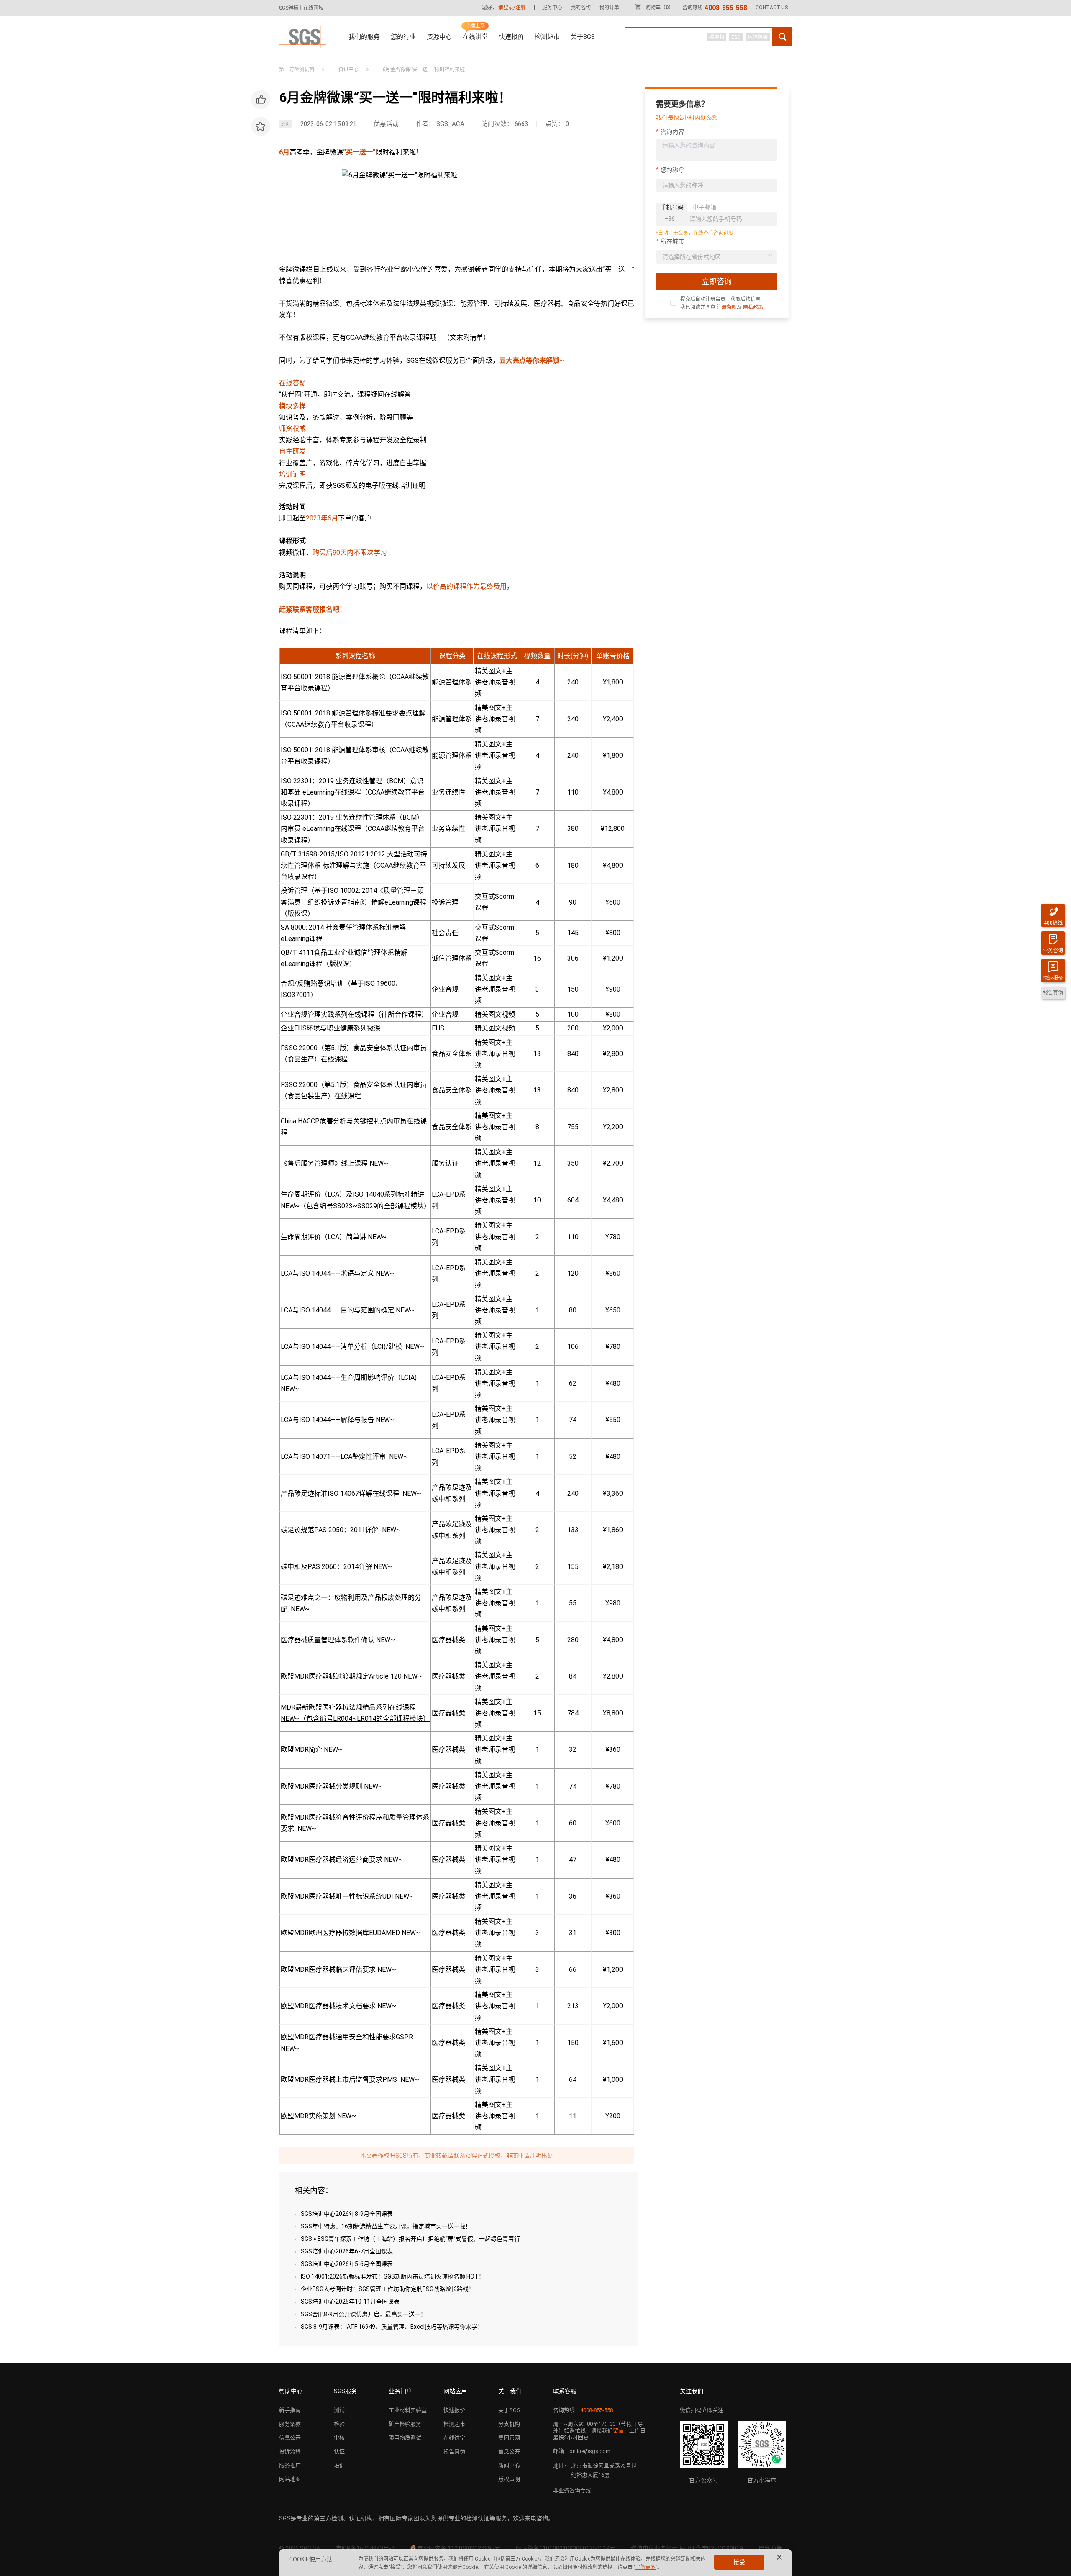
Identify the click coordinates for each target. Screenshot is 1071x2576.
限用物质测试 (405, 2438)
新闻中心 (509, 2465)
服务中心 (552, 8)
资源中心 (439, 37)
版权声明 (509, 2479)
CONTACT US (772, 8)
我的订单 (609, 8)
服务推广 (290, 2465)
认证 (339, 2452)
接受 (739, 2562)
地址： (561, 2466)
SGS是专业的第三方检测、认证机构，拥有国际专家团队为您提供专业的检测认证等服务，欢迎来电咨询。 (416, 2518)
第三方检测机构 (297, 69)
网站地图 (290, 2479)
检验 (339, 2424)
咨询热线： (583, 2410)
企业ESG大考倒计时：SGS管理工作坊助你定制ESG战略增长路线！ (388, 2289)
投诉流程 (290, 2452)
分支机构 (509, 2424)
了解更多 (646, 2567)
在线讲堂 (475, 37)
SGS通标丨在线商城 (301, 8)
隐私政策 (753, 307)
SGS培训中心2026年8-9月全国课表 (347, 2214)
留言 (618, 2431)
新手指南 (290, 2410)
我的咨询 (581, 8)
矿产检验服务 (405, 2424)
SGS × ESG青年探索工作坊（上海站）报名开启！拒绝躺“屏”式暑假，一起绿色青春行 (410, 2239)
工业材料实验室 (408, 2410)
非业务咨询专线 (572, 2490)
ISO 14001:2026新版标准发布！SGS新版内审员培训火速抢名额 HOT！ (393, 2276)
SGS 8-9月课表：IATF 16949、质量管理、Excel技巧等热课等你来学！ (392, 2327)
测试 (339, 2410)
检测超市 (547, 37)
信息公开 (509, 2452)
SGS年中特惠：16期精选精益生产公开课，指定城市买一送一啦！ (386, 2226)
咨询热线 (715, 8)
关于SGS (583, 37)
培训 (339, 2465)
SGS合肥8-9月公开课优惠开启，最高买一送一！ (364, 2314)
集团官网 (509, 2438)
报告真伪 (454, 2452)
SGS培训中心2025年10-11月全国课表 (350, 2302)
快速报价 (511, 37)
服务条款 (290, 2424)
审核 (339, 2438)
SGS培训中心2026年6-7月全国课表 (347, 2251)
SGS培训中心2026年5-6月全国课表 (347, 2264)
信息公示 (290, 2438)
